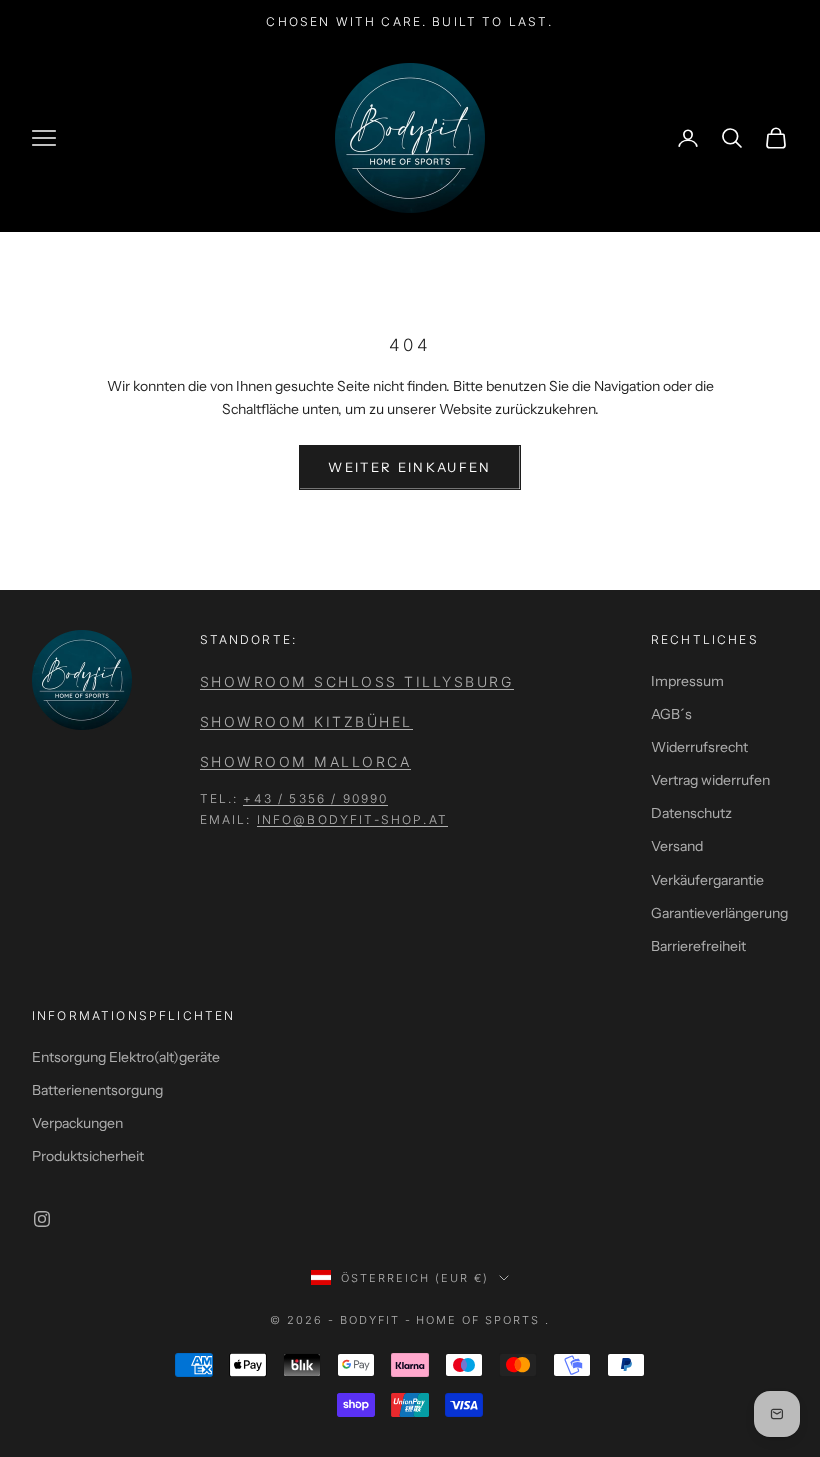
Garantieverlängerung (719, 913)
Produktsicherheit (88, 1156)
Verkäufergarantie (707, 880)
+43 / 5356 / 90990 (315, 798)
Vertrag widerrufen (710, 780)
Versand (677, 846)
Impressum (687, 681)
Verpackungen (77, 1123)
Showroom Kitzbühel (306, 721)
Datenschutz (691, 813)
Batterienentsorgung (97, 1090)
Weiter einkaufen (409, 467)
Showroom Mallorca (306, 761)
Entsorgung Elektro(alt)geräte (126, 1057)
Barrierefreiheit (698, 946)
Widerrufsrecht (699, 747)
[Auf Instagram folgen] (42, 1219)
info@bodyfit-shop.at (352, 819)
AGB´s (671, 714)
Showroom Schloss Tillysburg (357, 681)
